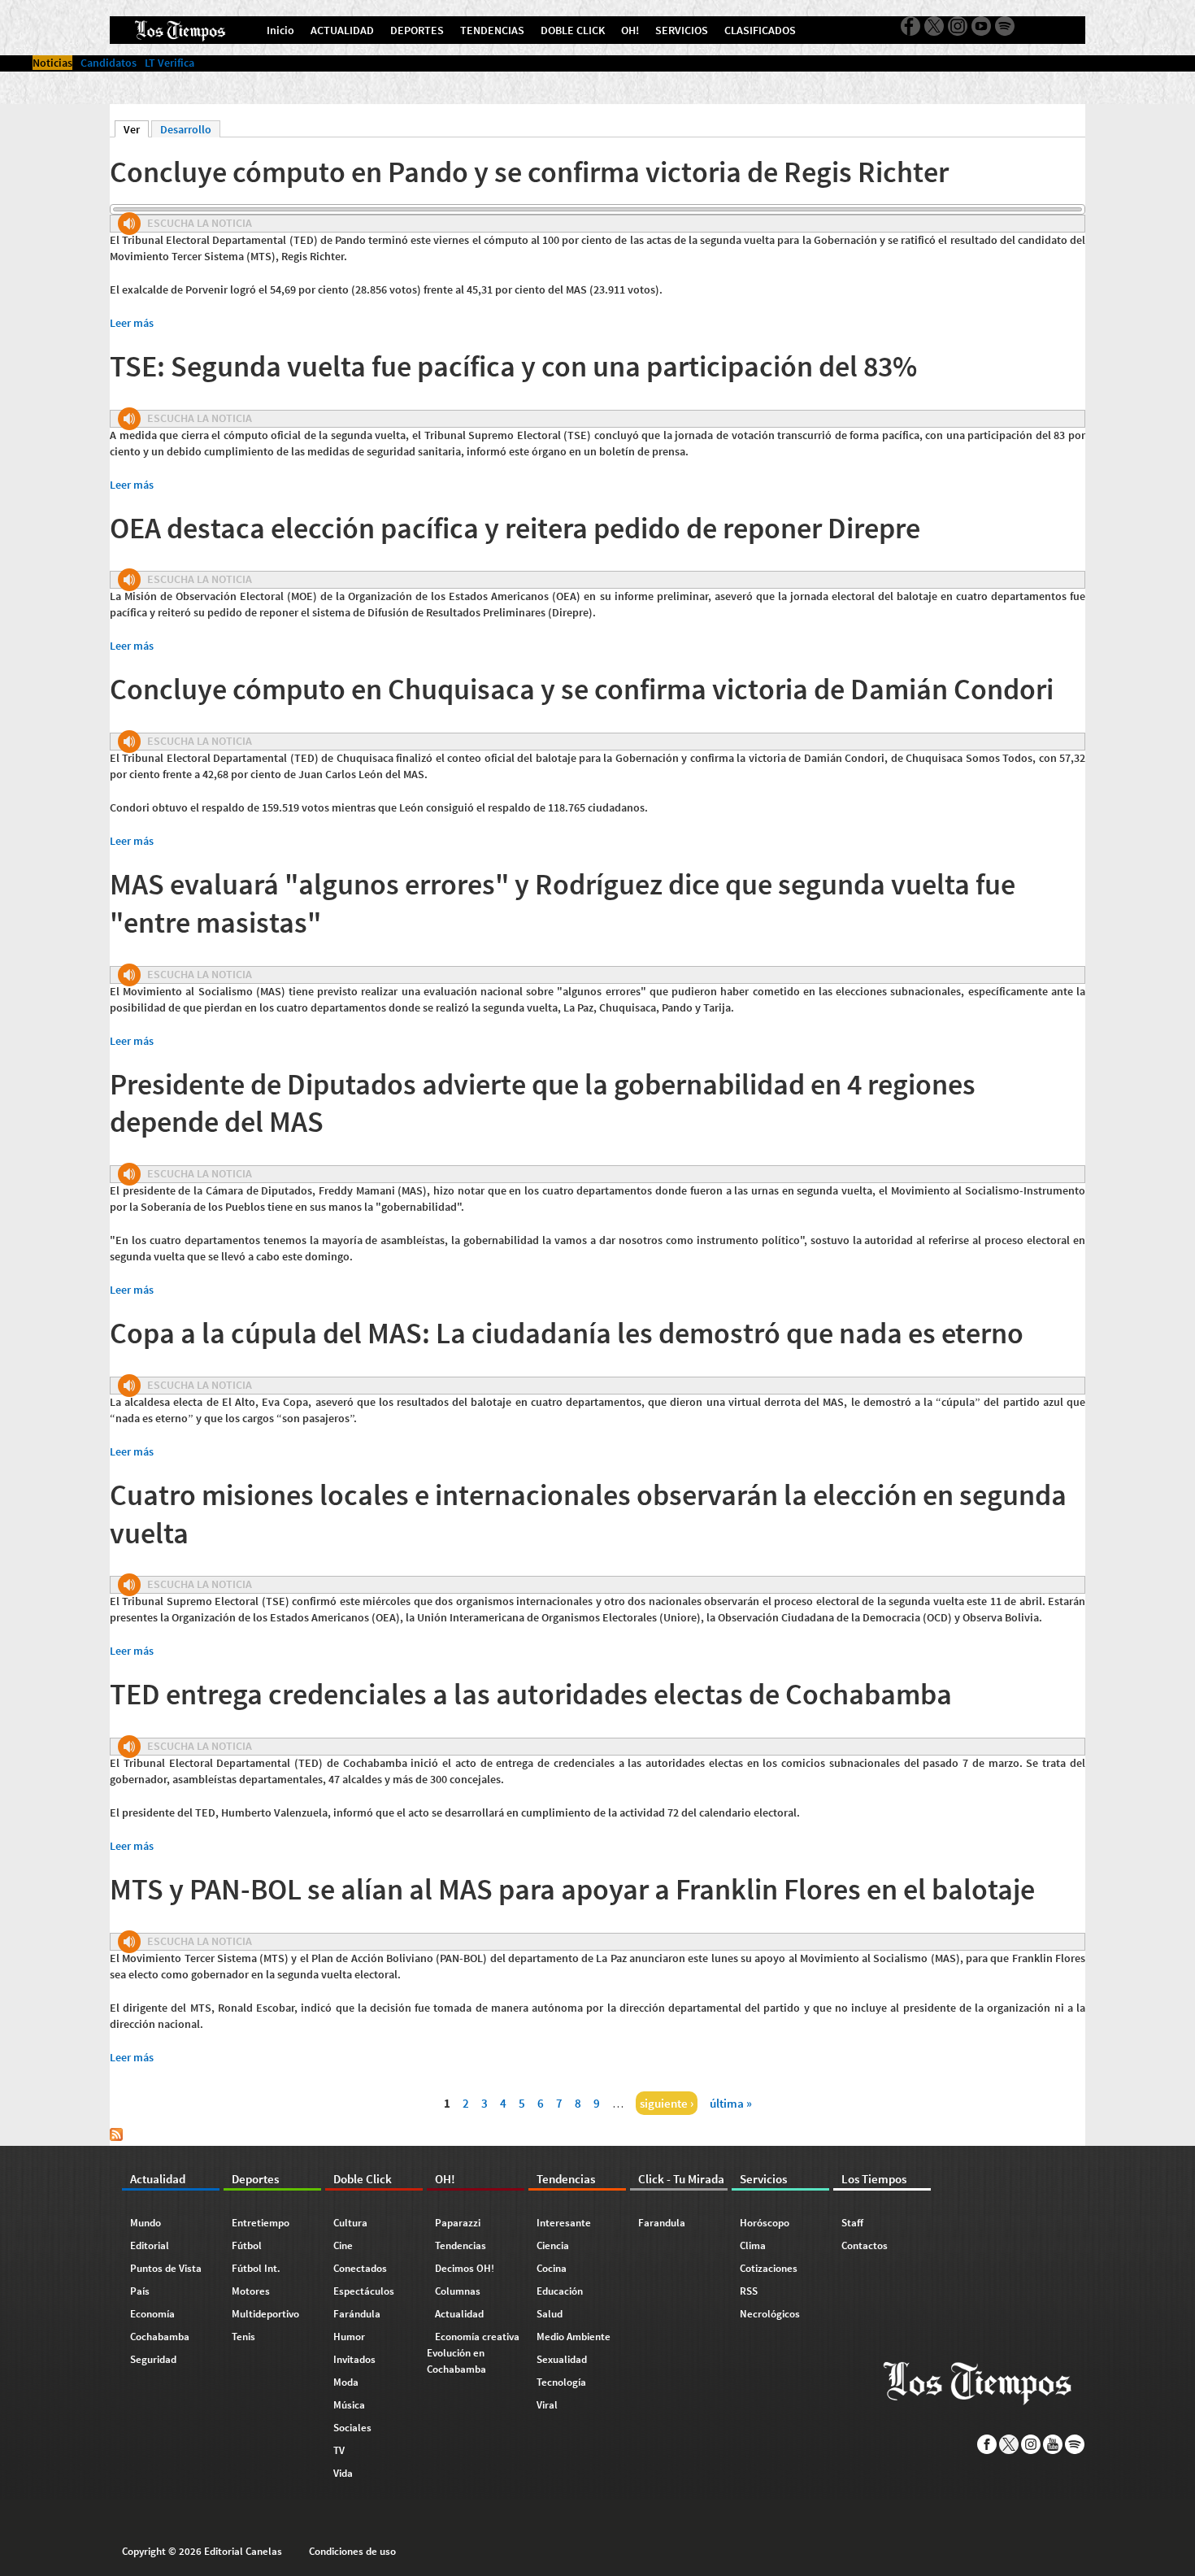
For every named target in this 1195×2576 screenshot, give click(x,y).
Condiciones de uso (352, 2551)
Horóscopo (765, 2223)
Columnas (458, 2291)
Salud (550, 2314)
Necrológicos (770, 2314)
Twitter (934, 26)
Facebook (910, 26)
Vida (343, 2473)
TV (339, 2450)
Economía (152, 2314)
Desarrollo (186, 129)
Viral (547, 2405)
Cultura (350, 2223)
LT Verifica (169, 63)
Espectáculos (364, 2291)
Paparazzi (458, 2223)
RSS (749, 2291)
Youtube (981, 26)
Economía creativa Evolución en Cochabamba (473, 2353)
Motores (251, 2291)
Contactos (865, 2245)
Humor (349, 2337)
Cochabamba (160, 2337)
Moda (346, 2382)
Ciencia (553, 2245)
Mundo (146, 2223)
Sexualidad (562, 2359)
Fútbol (247, 2245)
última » (731, 2103)
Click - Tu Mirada (681, 2179)
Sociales (352, 2428)
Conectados (360, 2268)
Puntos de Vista (166, 2268)
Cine (343, 2245)
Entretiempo (261, 2223)
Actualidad (158, 2179)
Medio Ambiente (574, 2337)
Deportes (255, 2179)
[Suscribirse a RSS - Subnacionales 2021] (116, 2137)
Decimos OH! (465, 2268)
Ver (136, 129)
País (140, 2291)
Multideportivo (265, 2314)
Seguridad (153, 2359)
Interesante (564, 2223)
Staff (852, 2223)
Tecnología (561, 2382)
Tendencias (461, 2245)
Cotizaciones (769, 2268)
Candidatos (109, 63)
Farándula (357, 2314)
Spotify (1005, 26)
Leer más (132, 323)
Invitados (354, 2359)
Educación (560, 2291)
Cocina (552, 2268)
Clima (753, 2245)
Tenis (243, 2337)
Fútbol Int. (256, 2268)
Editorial (150, 2245)
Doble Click (363, 2179)
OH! (445, 2179)
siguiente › (667, 2103)
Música (349, 2405)
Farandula (662, 2223)
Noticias (52, 63)
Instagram (958, 26)
